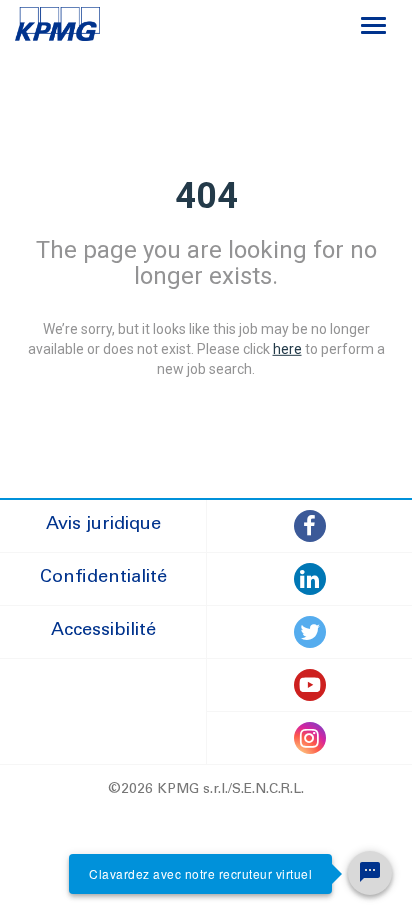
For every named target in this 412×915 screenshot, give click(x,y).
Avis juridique (103, 525)
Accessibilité (103, 631)
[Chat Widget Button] (370, 873)
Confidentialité (103, 578)
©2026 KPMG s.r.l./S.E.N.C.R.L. (206, 790)
